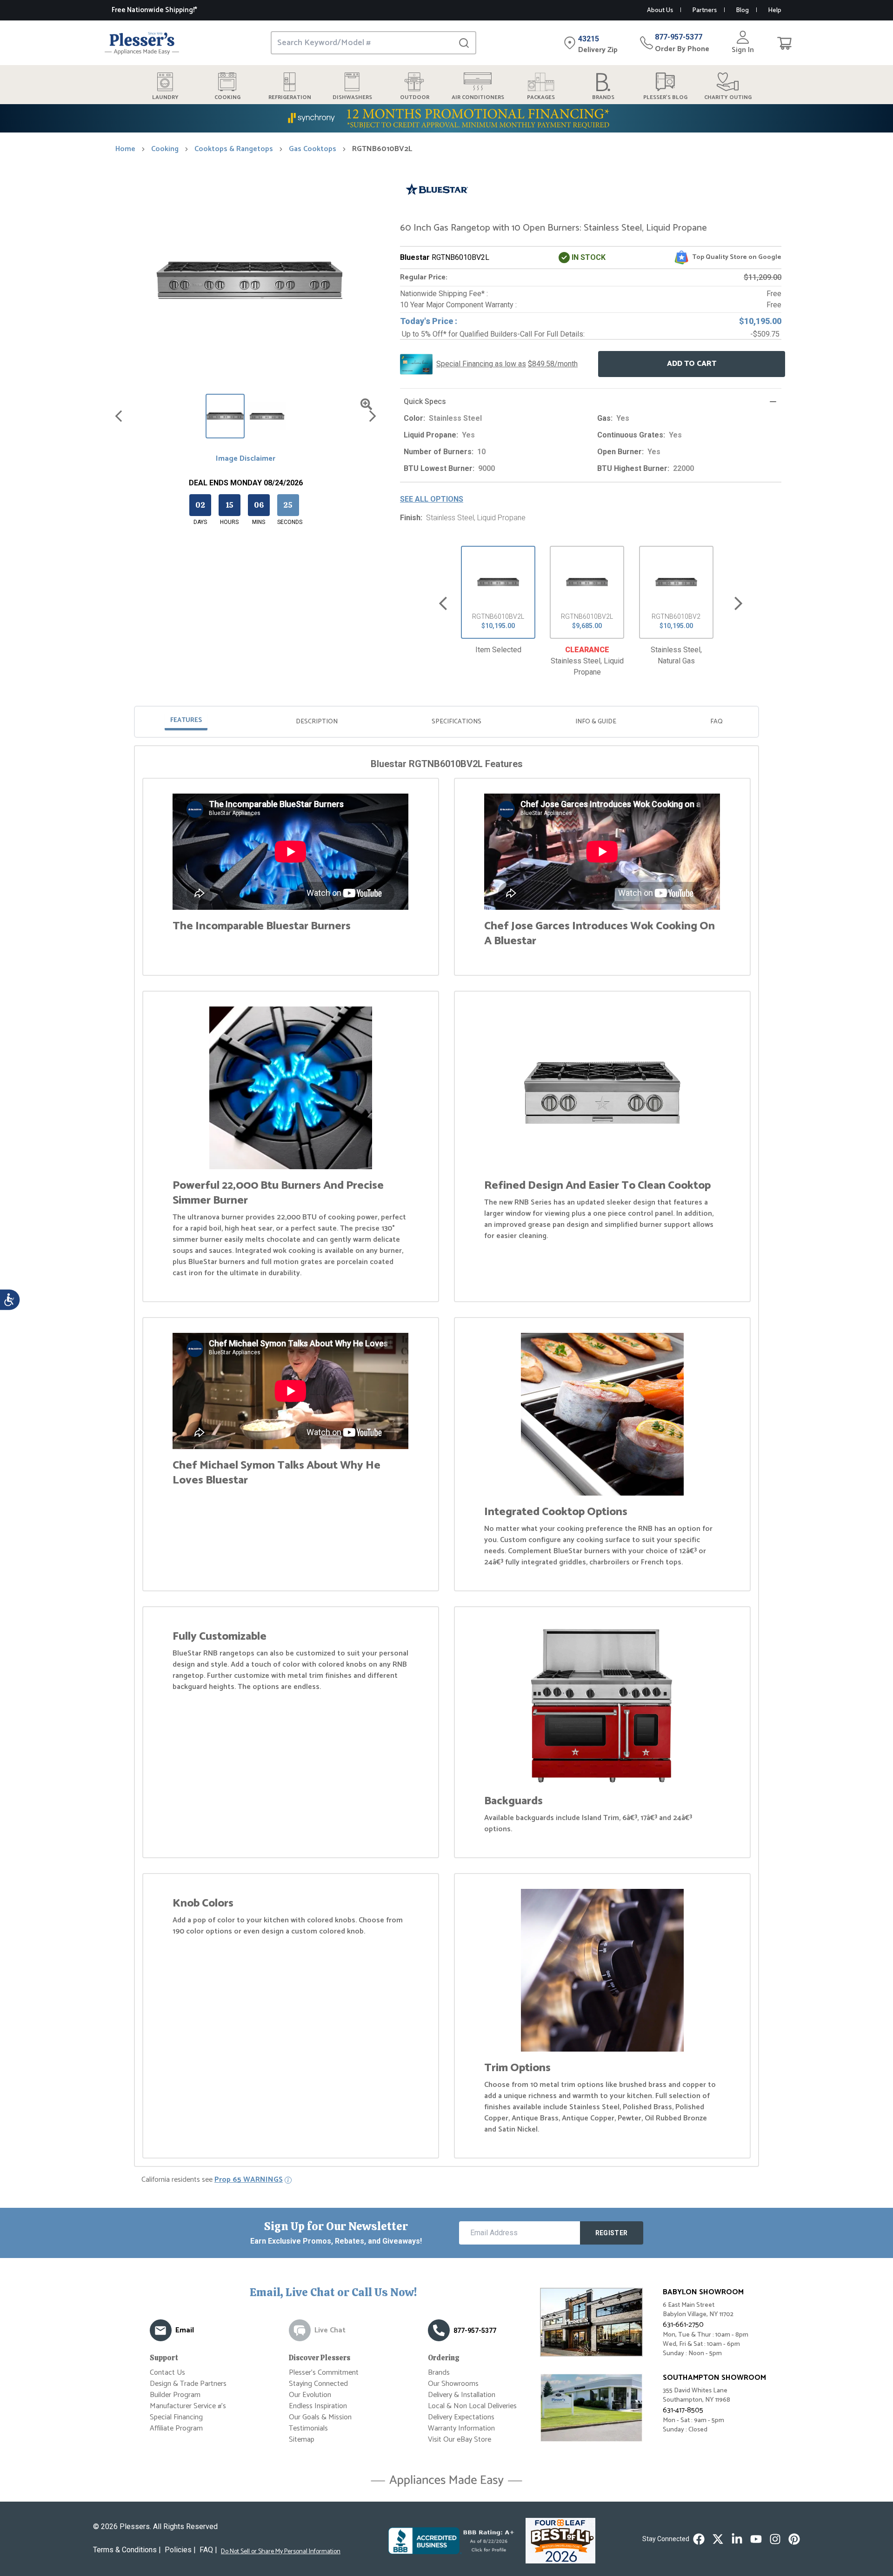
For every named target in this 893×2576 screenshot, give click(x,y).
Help (775, 10)
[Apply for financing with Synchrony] (446, 118)
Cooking (165, 149)
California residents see (212, 2180)
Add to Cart (692, 364)
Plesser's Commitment (324, 2373)
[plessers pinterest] (794, 2539)
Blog (742, 10)
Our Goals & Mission (320, 2417)
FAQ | (208, 2550)
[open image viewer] (366, 404)
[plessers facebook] (699, 2539)
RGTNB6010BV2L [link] (382, 149)
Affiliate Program (176, 2428)
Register (612, 2233)
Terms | (127, 2550)
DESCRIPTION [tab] (317, 722)
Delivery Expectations (461, 2417)
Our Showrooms (453, 2384)
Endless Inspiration (318, 2406)
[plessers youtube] (756, 2539)
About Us (660, 10)
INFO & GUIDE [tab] (596, 722)
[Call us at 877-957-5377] (439, 2330)
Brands (439, 2373)
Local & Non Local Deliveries (472, 2406)
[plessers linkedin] (737, 2539)
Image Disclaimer (246, 459)
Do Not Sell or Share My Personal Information (281, 2552)
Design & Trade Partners (188, 2384)
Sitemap (302, 2440)
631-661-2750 (683, 2325)
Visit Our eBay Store (460, 2440)
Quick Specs (425, 401)
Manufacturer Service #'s (188, 2406)
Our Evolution (310, 2395)
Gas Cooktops (313, 149)
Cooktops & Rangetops (234, 149)
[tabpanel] (446, 1458)
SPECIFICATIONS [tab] (456, 722)
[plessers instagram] (775, 2539)
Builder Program (175, 2395)
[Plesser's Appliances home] (142, 43)
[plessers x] (718, 2539)
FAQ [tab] (716, 722)
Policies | (180, 2550)
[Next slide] (738, 604)
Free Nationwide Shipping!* (154, 10)
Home (125, 149)
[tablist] (446, 722)
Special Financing (176, 2417)
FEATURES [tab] (186, 720)
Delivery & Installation (462, 2395)
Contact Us (167, 2373)
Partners (704, 10)
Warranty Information (461, 2428)
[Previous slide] (443, 604)
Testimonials (308, 2428)
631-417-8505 (683, 2410)
